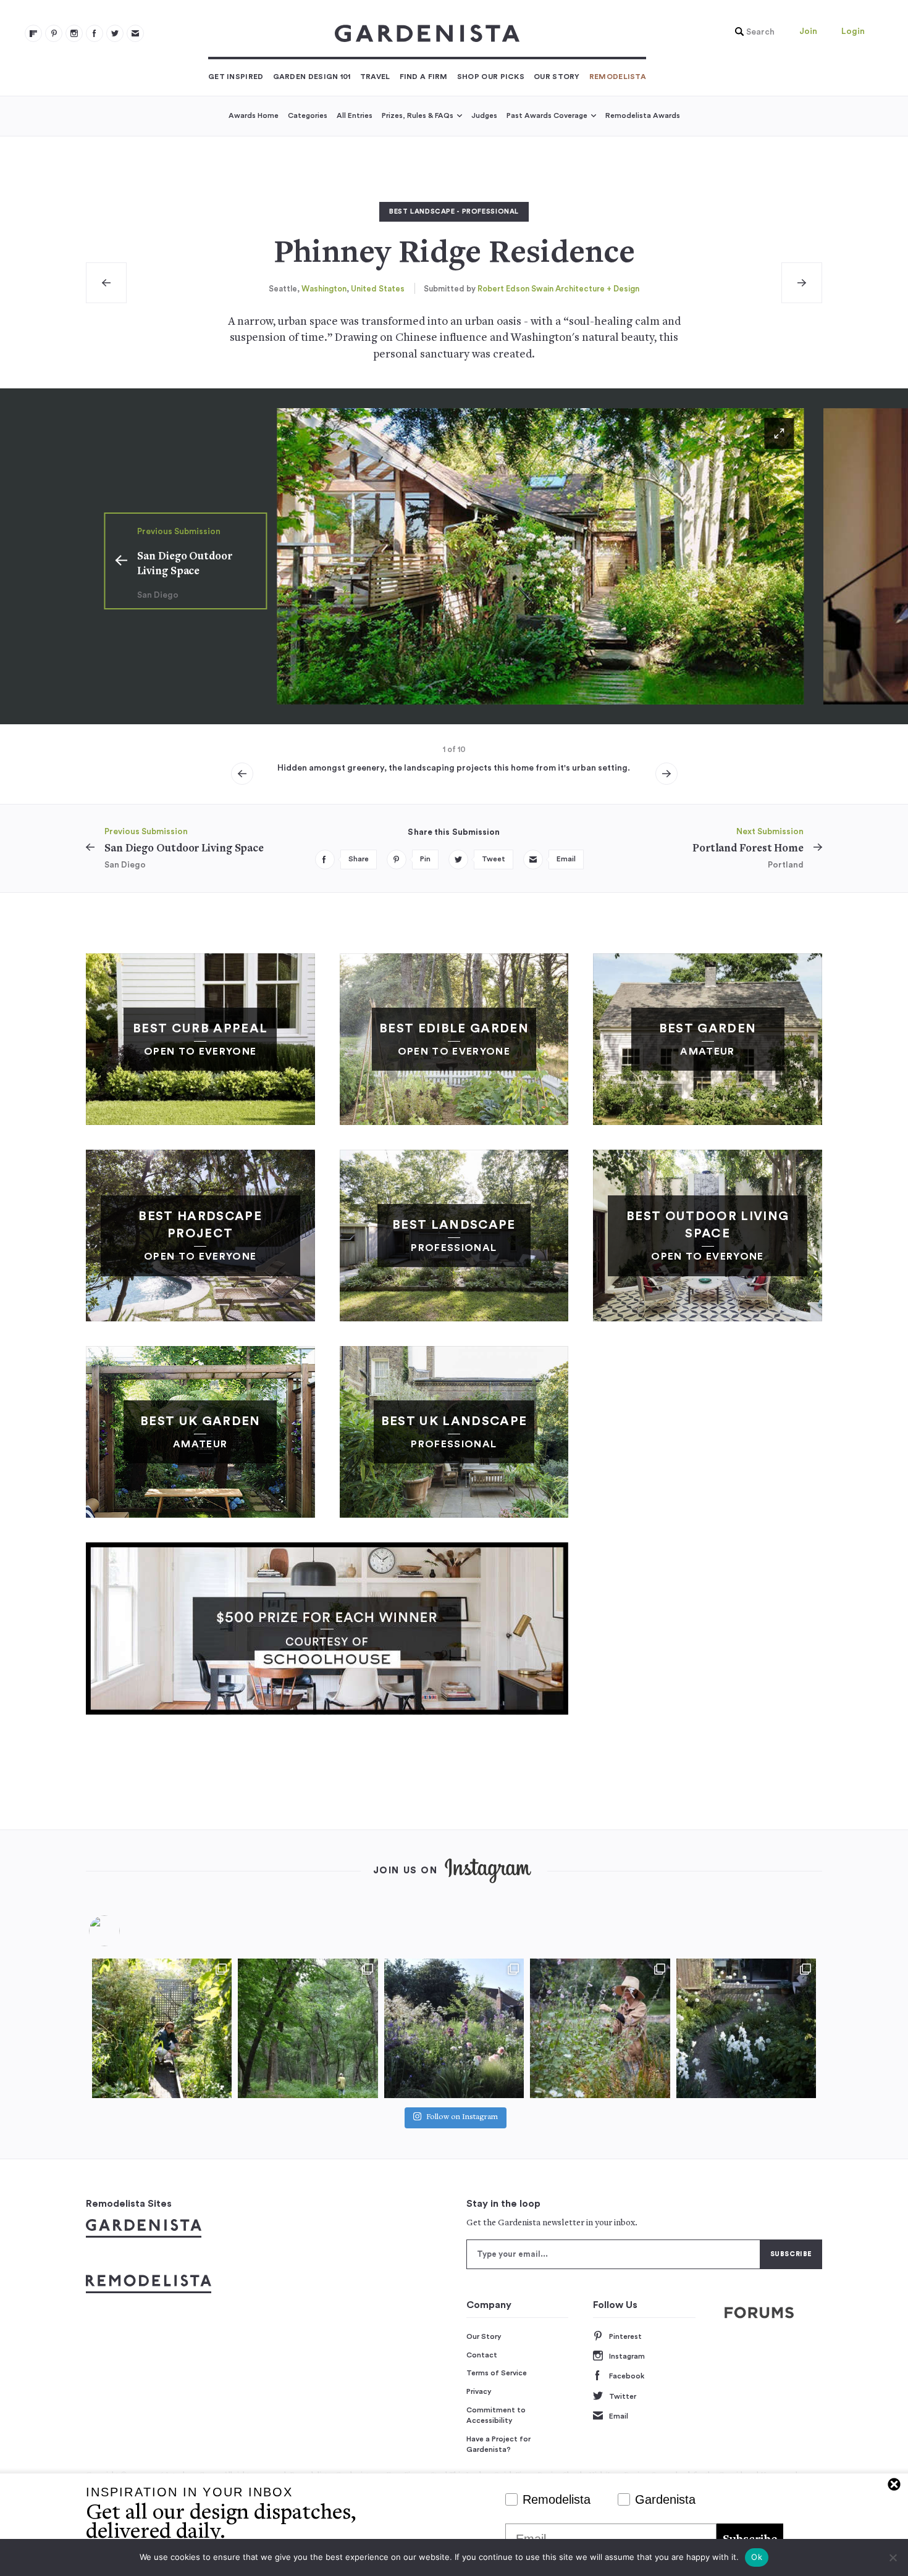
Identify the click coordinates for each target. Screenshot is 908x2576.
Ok (757, 2557)
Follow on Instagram (462, 2118)
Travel (375, 77)
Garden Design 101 (312, 77)
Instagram (627, 2356)
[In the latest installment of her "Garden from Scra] (454, 2028)
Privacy (479, 2391)
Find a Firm (424, 77)
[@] (123, 1931)
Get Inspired (236, 77)
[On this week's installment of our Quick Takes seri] (600, 2028)
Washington (324, 289)
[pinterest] (54, 33)
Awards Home (254, 115)
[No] (893, 2557)
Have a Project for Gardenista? (498, 2444)
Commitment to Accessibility (496, 2415)
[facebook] (95, 33)
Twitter (623, 2396)
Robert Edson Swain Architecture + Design (558, 289)
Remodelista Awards (643, 115)
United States (378, 289)
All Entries (355, 115)
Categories (308, 115)
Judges (484, 115)
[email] (135, 33)
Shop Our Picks (491, 77)
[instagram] (74, 33)
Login (853, 31)
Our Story (557, 77)
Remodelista (618, 77)
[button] (752, 32)
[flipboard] (33, 33)
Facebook (627, 2376)
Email (619, 2416)
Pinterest (625, 2336)
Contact (482, 2355)
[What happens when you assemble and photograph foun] (308, 2028)
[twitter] (115, 33)
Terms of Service (497, 2373)
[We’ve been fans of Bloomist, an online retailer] (162, 2028)
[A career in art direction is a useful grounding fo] (746, 2028)
